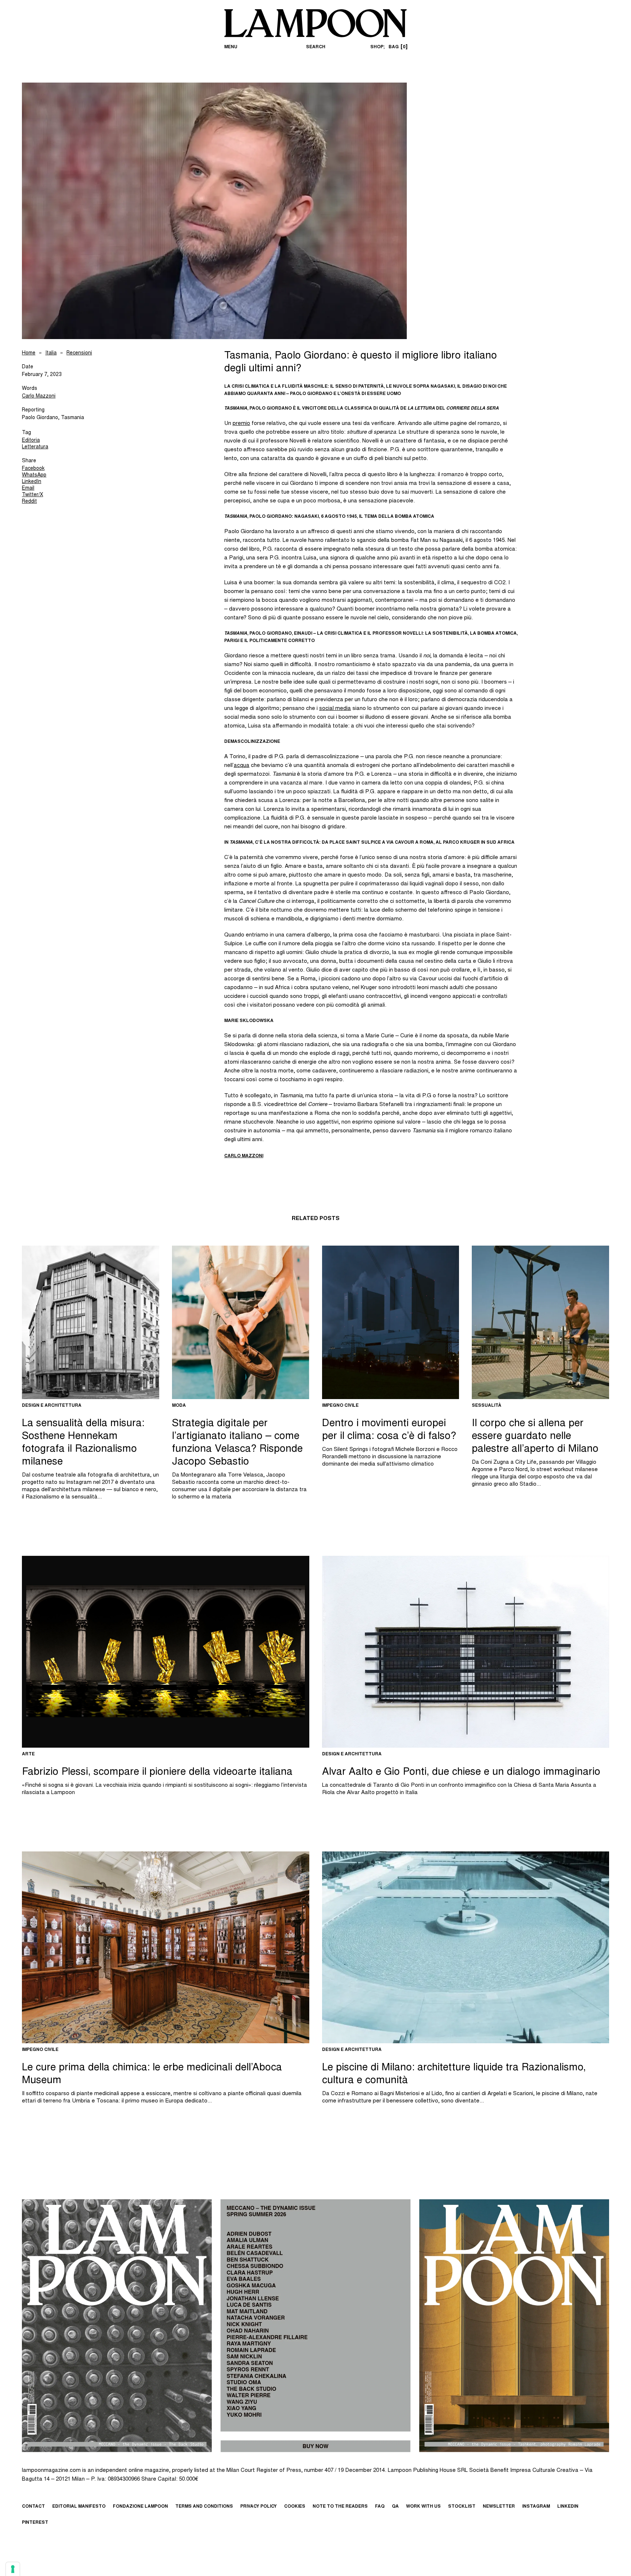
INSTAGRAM (536, 2507)
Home (29, 353)
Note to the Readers (340, 2507)
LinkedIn (32, 482)
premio (241, 424)
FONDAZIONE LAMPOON (140, 2507)
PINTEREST (35, 2523)
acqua (242, 766)
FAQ (380, 2507)
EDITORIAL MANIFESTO (79, 2507)
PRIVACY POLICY (259, 2507)
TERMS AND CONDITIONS (204, 2507)
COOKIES (295, 2507)
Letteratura (35, 447)
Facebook (33, 469)
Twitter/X (32, 495)
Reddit (29, 502)
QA (395, 2507)
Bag (397, 47)
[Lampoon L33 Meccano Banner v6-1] (315, 2326)
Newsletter (499, 2507)
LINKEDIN (568, 2507)
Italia (51, 353)
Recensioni (79, 353)
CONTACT (33, 2507)
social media (335, 709)
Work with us (423, 2507)
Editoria (31, 441)
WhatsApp (34, 475)
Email (28, 489)
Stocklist (462, 2507)
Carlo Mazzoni (39, 396)
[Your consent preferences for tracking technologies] (13, 2569)
